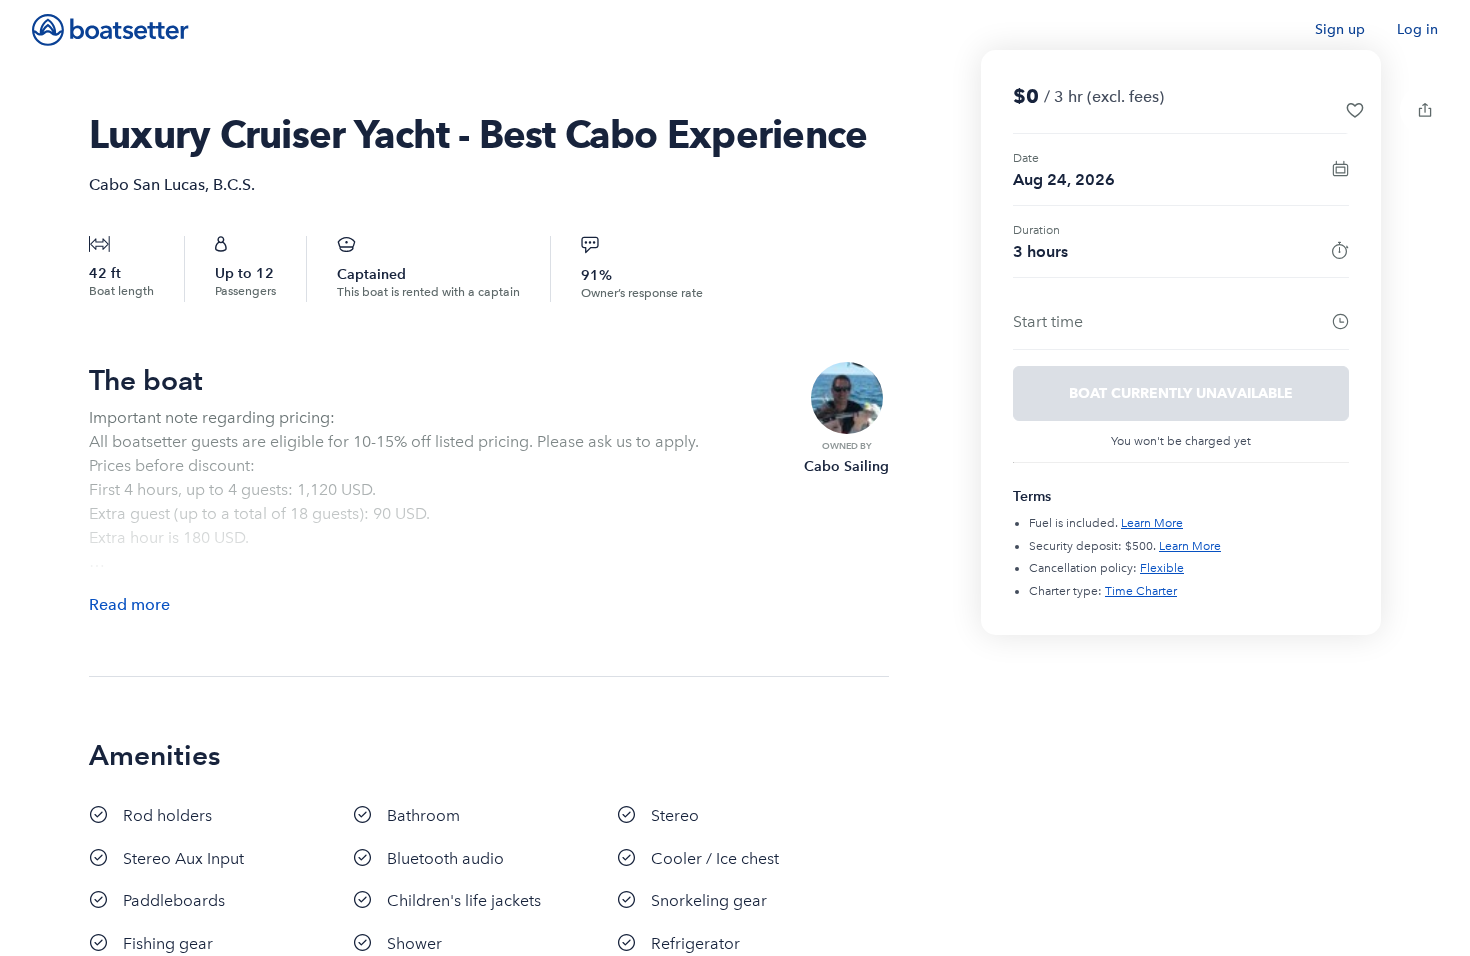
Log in (1417, 29)
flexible (1162, 568)
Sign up (1340, 29)
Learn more (1152, 523)
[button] (1355, 110)
